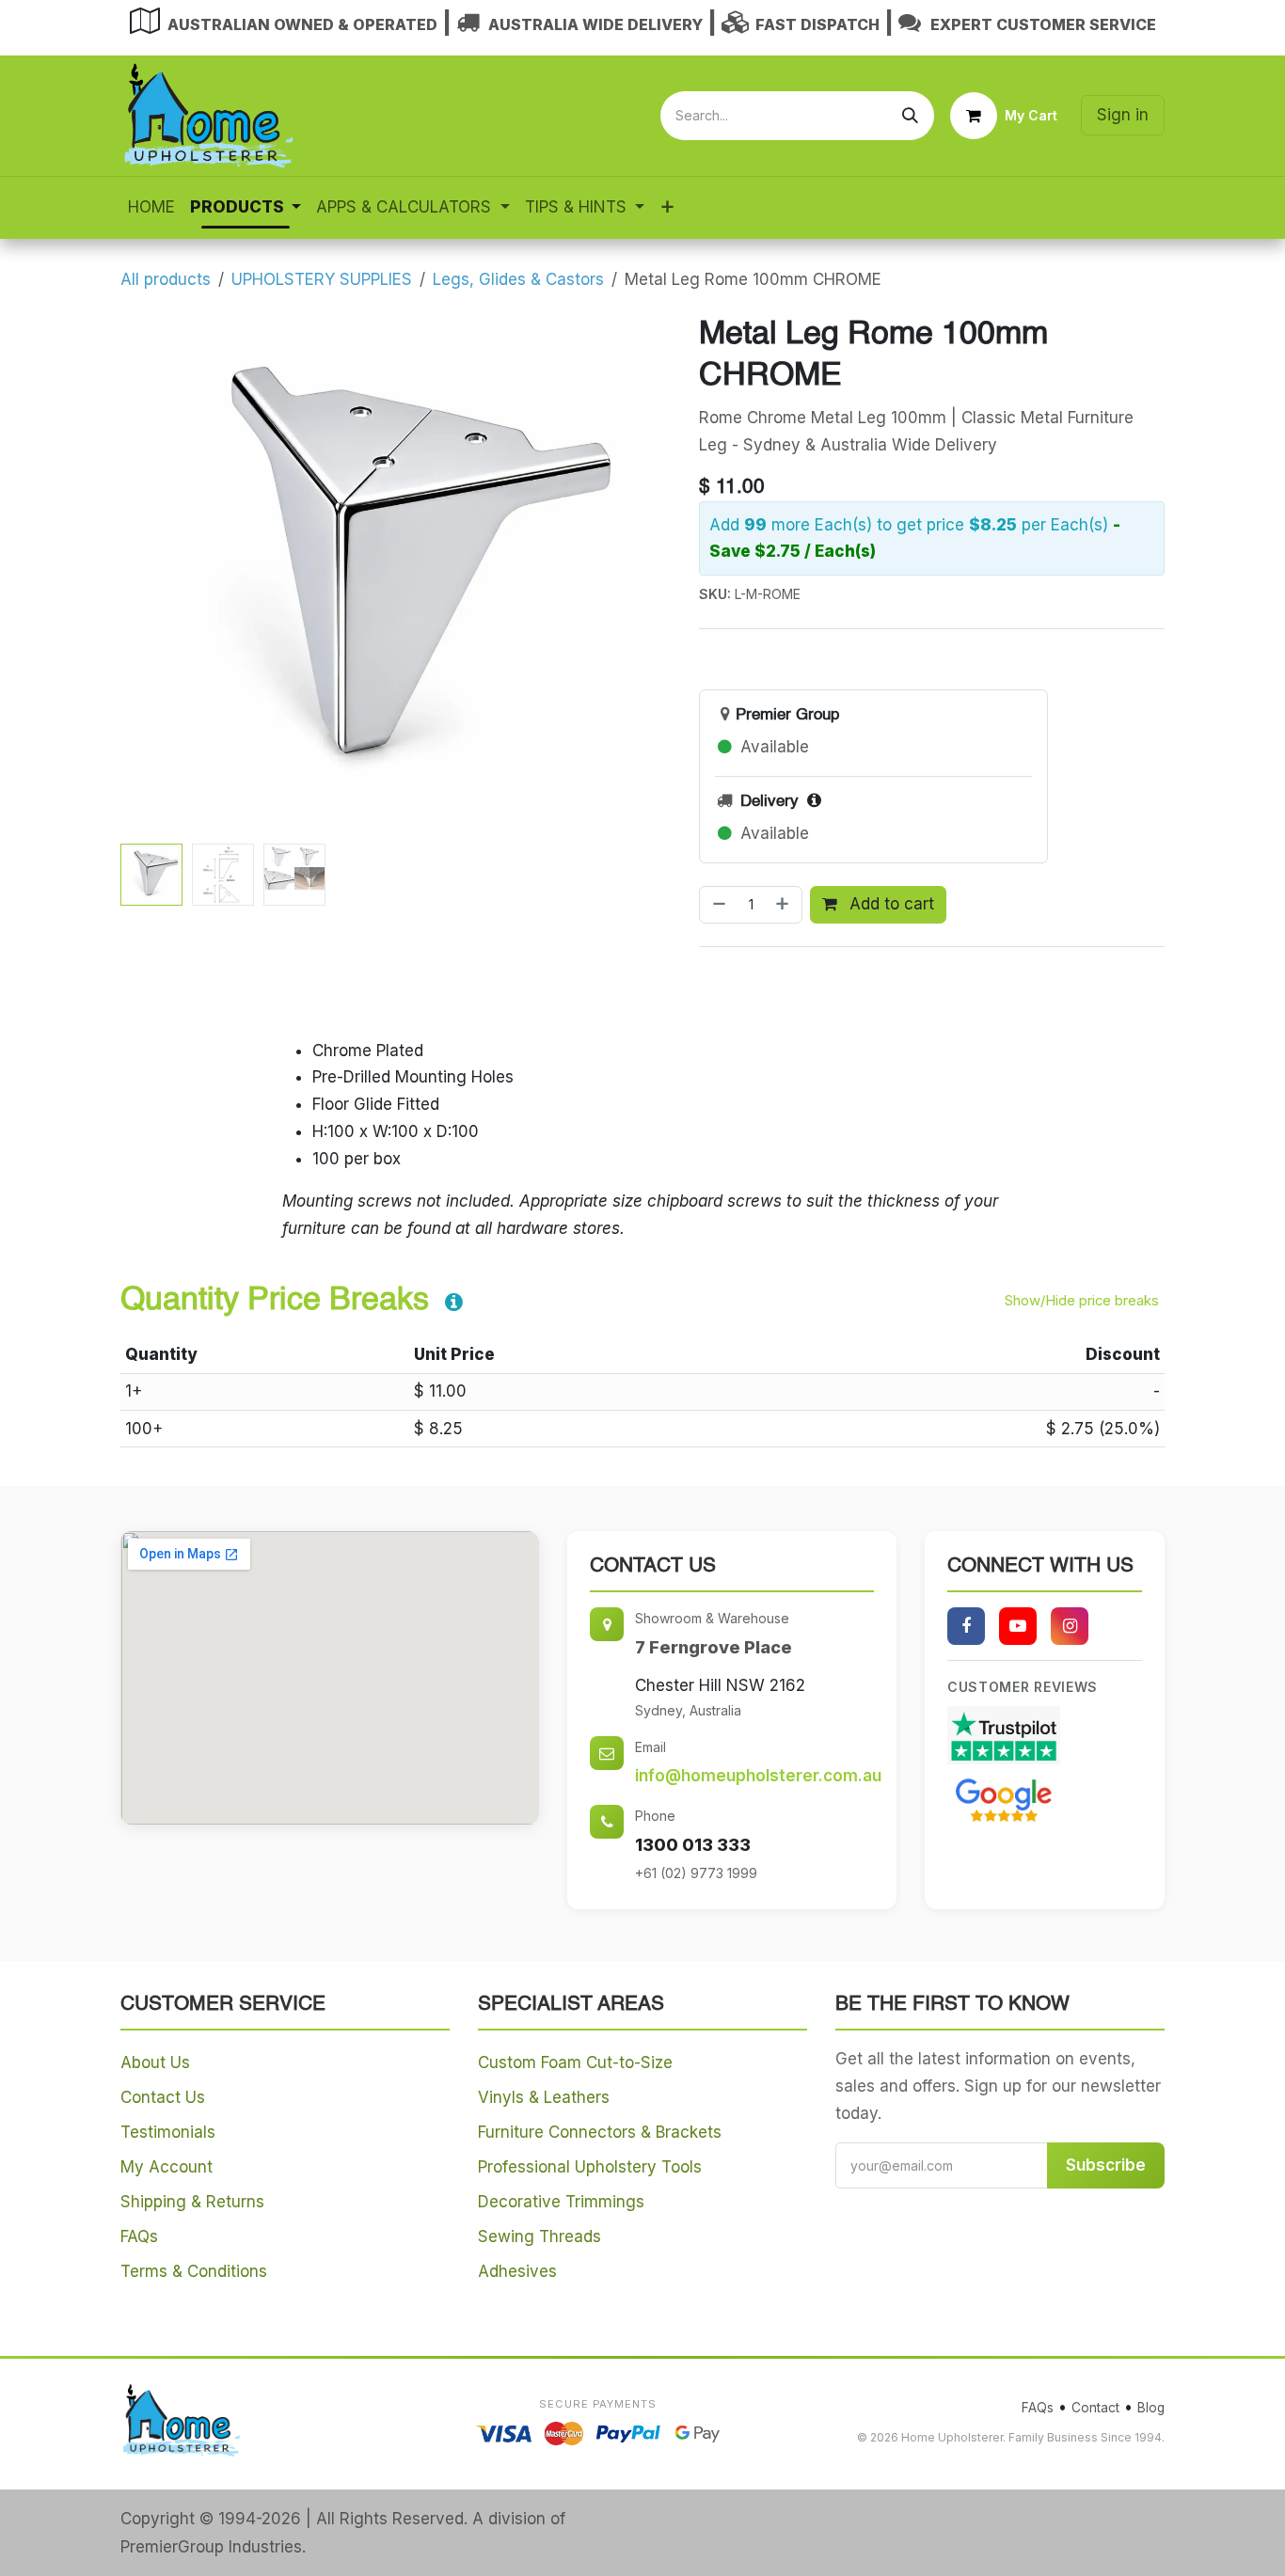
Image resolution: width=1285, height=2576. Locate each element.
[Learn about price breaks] (454, 1304)
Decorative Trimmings (561, 2202)
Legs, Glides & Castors (518, 279)
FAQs (139, 2236)
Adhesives (517, 2271)
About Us (155, 2062)
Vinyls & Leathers (544, 2097)
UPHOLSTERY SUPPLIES (322, 279)
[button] (147, 575)
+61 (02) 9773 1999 (696, 1873)
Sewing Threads (539, 2236)
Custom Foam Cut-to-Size (575, 2062)
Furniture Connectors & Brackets (600, 2132)
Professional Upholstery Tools (590, 2167)
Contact (1095, 2408)
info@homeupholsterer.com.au (758, 1776)
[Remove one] (717, 905)
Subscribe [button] (1106, 2165)
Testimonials (168, 2132)
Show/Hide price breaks (1082, 1301)
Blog (1151, 2408)
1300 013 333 (693, 1845)
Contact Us (163, 2097)
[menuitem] (151, 207)
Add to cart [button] (889, 904)
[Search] (910, 116)
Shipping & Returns (192, 2202)
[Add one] (784, 905)
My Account (167, 2167)
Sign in (1123, 115)
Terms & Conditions (194, 2271)
